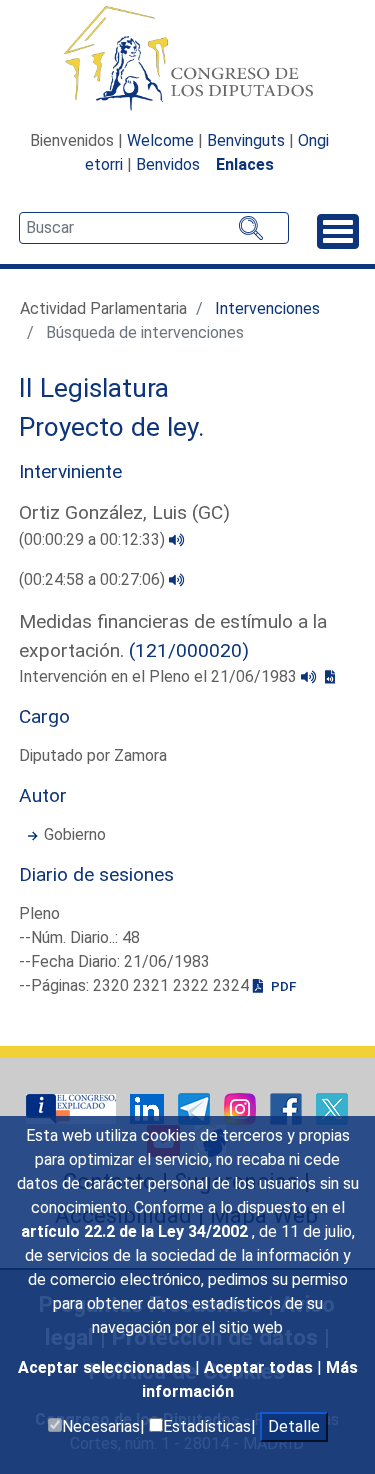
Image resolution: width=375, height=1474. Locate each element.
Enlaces (245, 164)
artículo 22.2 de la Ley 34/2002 (136, 1231)
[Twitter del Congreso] (332, 1108)
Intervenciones (267, 308)
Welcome (160, 140)
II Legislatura (94, 388)
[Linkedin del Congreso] (149, 1108)
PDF (282, 986)
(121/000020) (189, 650)
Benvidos (168, 164)
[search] (154, 228)
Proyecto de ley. (112, 427)
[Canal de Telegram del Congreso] (196, 1108)
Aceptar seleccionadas (106, 1367)
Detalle (294, 1426)
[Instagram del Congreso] (242, 1108)
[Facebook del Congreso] (288, 1108)
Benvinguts (246, 140)
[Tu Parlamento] (73, 1108)
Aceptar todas (260, 1367)
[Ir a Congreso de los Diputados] (188, 58)
